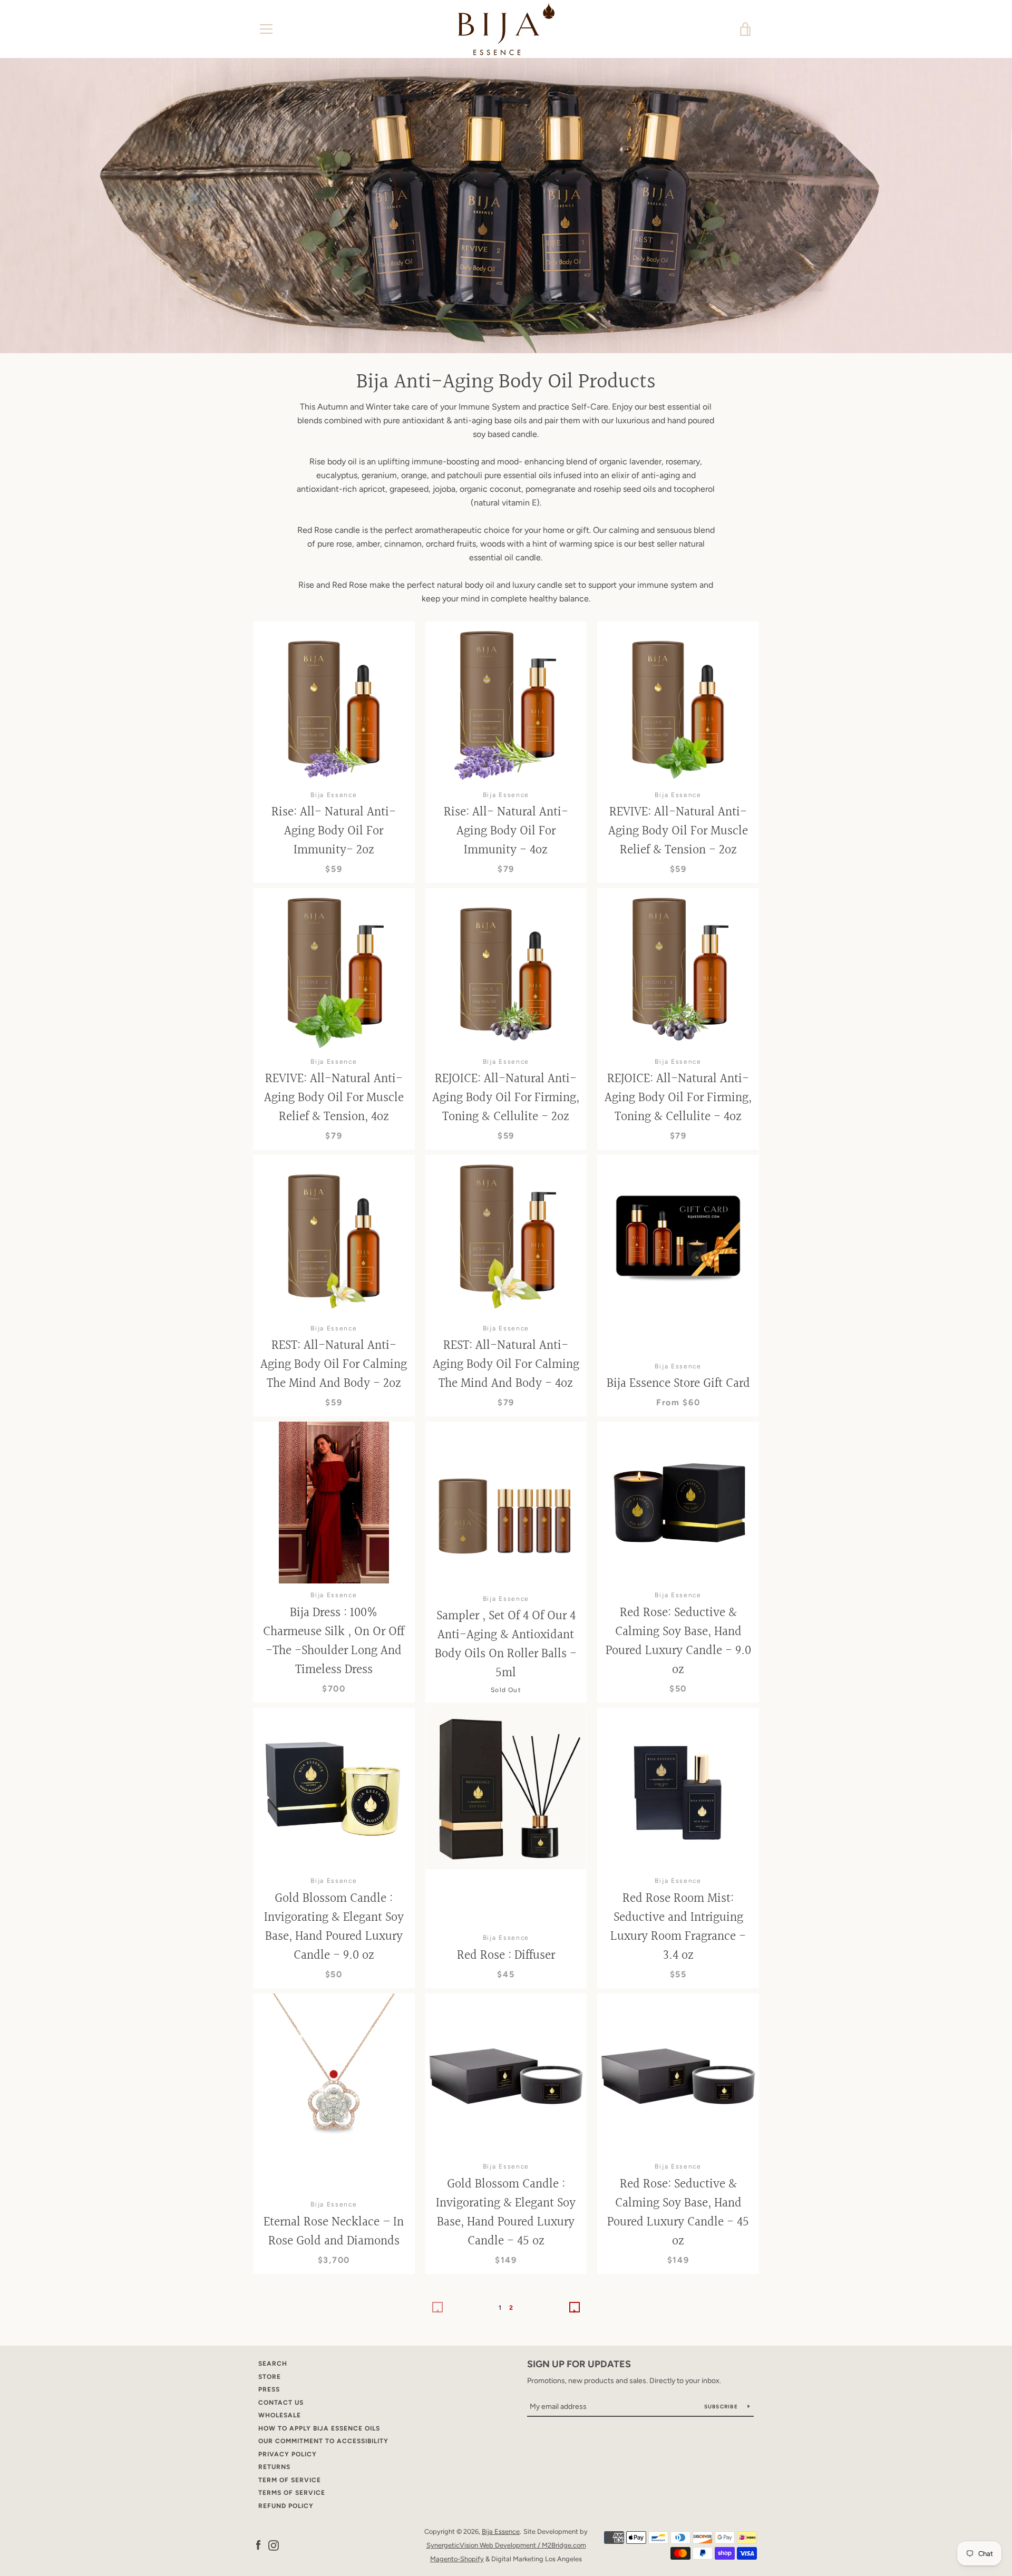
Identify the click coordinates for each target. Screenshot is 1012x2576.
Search (273, 2364)
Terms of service (292, 2493)
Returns (274, 2467)
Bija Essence (501, 2531)
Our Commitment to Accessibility (323, 2441)
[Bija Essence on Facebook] (258, 2545)
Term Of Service (290, 2480)
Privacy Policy (288, 2454)
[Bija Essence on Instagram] (274, 2545)
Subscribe (722, 2407)
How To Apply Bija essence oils (319, 2428)
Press (269, 2389)
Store (270, 2377)
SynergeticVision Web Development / (484, 2545)
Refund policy (286, 2506)
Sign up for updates (579, 2364)
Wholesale (280, 2415)
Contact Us (281, 2403)
